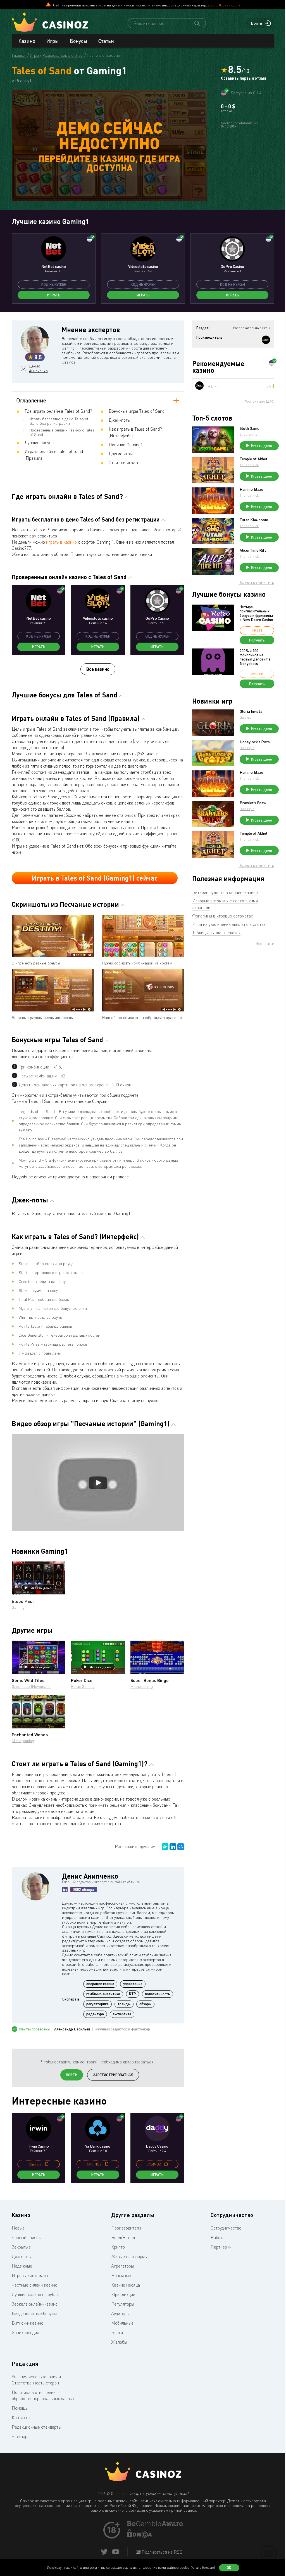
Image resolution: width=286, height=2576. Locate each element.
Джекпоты (22, 2256)
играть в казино (61, 542)
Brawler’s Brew (253, 803)
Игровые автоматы (30, 2275)
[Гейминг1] (266, 340)
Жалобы (119, 2342)
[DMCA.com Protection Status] (140, 2536)
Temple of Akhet (254, 459)
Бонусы (78, 41)
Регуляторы (123, 2304)
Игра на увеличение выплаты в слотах (229, 924)
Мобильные (122, 2323)
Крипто (118, 2247)
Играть (54, 295)
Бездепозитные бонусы (34, 2313)
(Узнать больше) (203, 2567)
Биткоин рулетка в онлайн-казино (225, 892)
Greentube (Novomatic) (32, 1686)
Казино (27, 41)
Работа (218, 2237)
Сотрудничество (226, 2228)
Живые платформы (129, 2256)
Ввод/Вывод (123, 2237)
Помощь (20, 2408)
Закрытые (21, 2247)
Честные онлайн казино (34, 2285)
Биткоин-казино (28, 2323)
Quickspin (247, 717)
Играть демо (41, 1588)
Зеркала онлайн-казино (35, 2304)
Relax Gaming (83, 1686)
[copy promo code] (46, 2164)
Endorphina (248, 434)
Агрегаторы (122, 2266)
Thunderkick (249, 465)
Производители (126, 2228)
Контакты (21, 2417)
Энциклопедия (25, 2332)
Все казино (98, 669)
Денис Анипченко (38, 368)
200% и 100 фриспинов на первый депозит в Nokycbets (255, 657)
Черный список (26, 2237)
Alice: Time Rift (253, 550)
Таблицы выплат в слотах (216, 933)
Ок (229, 2568)
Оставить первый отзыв (244, 78)
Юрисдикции (123, 2294)
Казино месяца (126, 2285)
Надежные (22, 2266)
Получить (257, 640)
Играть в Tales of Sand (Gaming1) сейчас (95, 878)
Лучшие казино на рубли (35, 2294)
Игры (53, 41)
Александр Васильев (72, 2029)
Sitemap (20, 2436)
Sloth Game (249, 428)
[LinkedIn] (173, 1847)
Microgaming (142, 1686)
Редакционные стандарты (36, 2427)
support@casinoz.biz (224, 5)
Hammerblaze (251, 489)
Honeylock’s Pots (255, 742)
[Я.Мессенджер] (165, 1847)
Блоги (117, 2332)
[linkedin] (65, 1889)
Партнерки (221, 2247)
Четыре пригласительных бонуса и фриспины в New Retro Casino (256, 613)
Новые (18, 2228)
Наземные (121, 2275)
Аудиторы (120, 2313)
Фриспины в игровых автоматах (222, 916)
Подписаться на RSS (161, 2552)
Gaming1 (19, 1607)
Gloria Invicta (251, 711)
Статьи (106, 41)
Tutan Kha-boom (254, 520)
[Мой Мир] (181, 1847)
